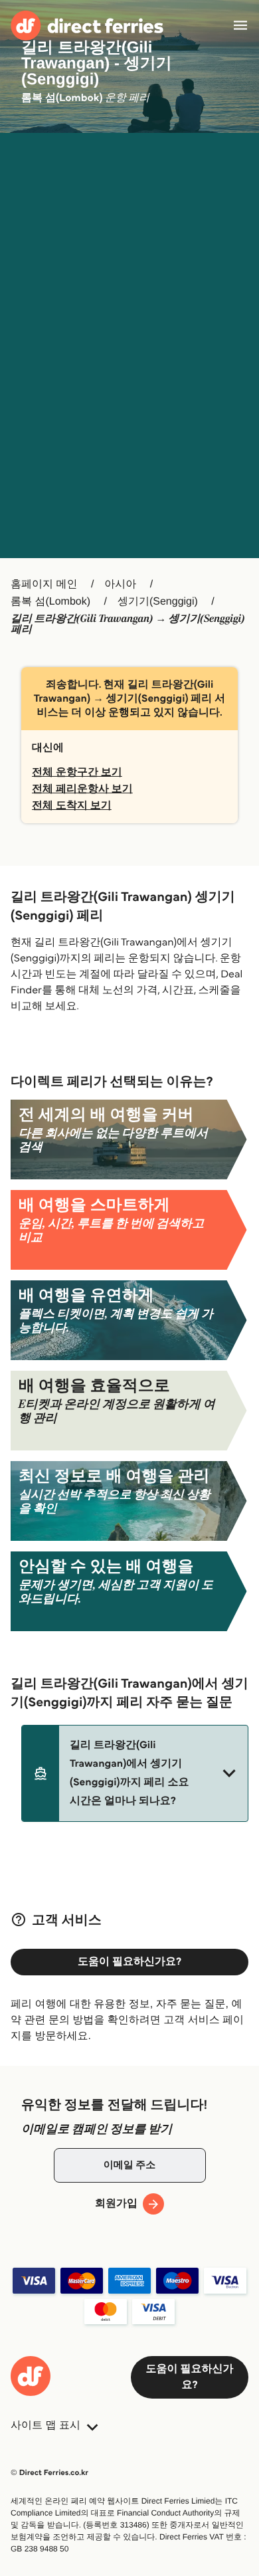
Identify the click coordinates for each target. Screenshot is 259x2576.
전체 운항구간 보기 (77, 772)
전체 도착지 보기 (72, 806)
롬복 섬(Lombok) (50, 602)
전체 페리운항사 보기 (82, 789)
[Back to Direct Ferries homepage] (87, 26)
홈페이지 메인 (44, 584)
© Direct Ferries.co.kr (49, 2473)
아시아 (120, 584)
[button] (135, 1773)
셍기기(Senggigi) (158, 602)
